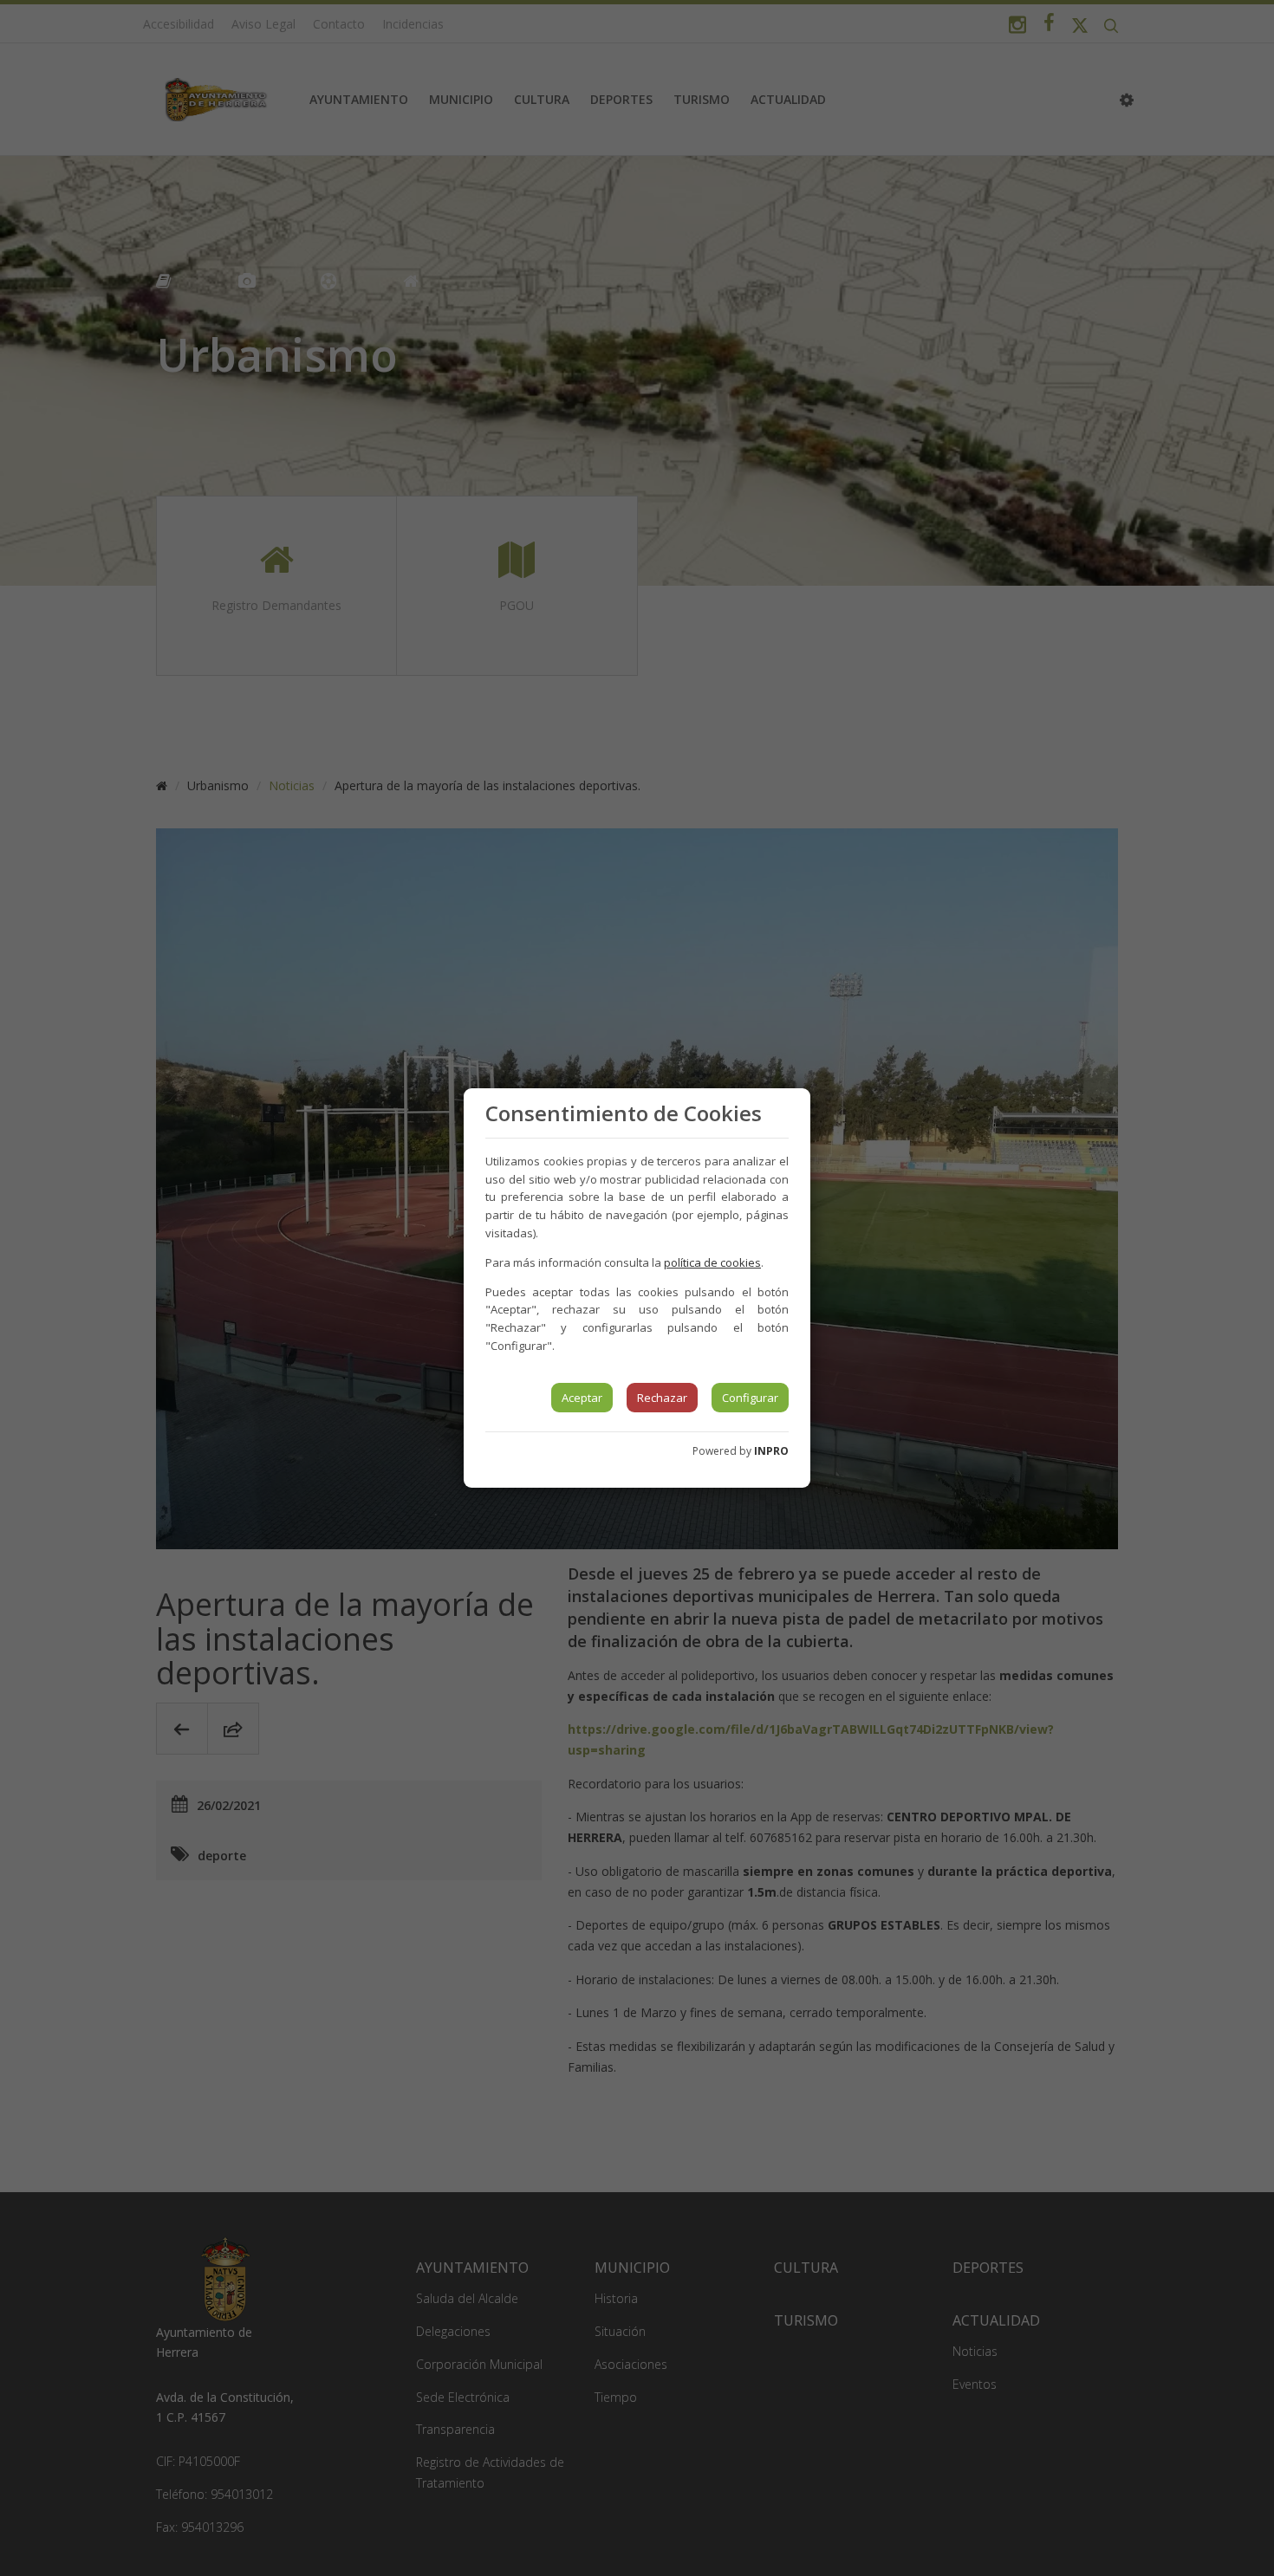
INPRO (771, 1451)
